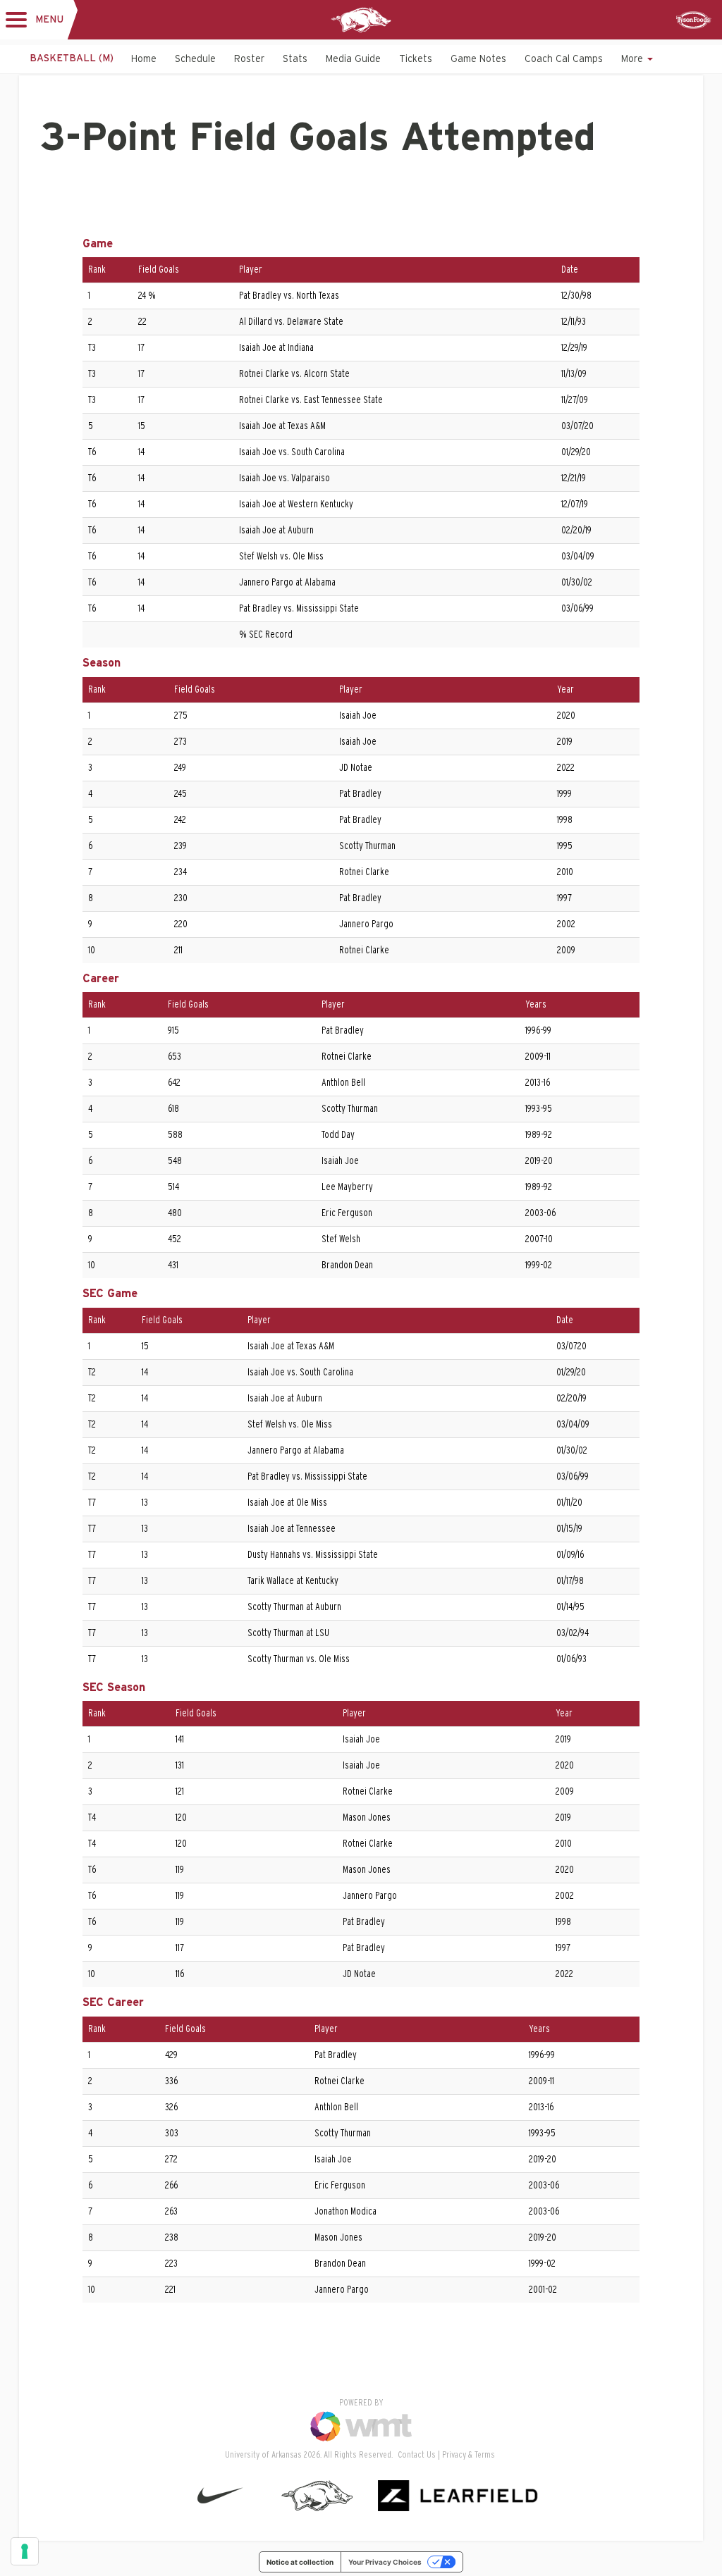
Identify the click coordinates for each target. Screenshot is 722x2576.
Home (144, 59)
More (634, 59)
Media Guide (353, 59)
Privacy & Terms (469, 2455)
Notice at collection (300, 2562)
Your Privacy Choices (385, 2562)
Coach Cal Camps (564, 59)
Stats (295, 59)
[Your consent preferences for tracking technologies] (25, 2551)
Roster (249, 59)
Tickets (416, 59)
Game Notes (478, 59)
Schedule (195, 59)
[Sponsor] (694, 20)
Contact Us (417, 2455)
